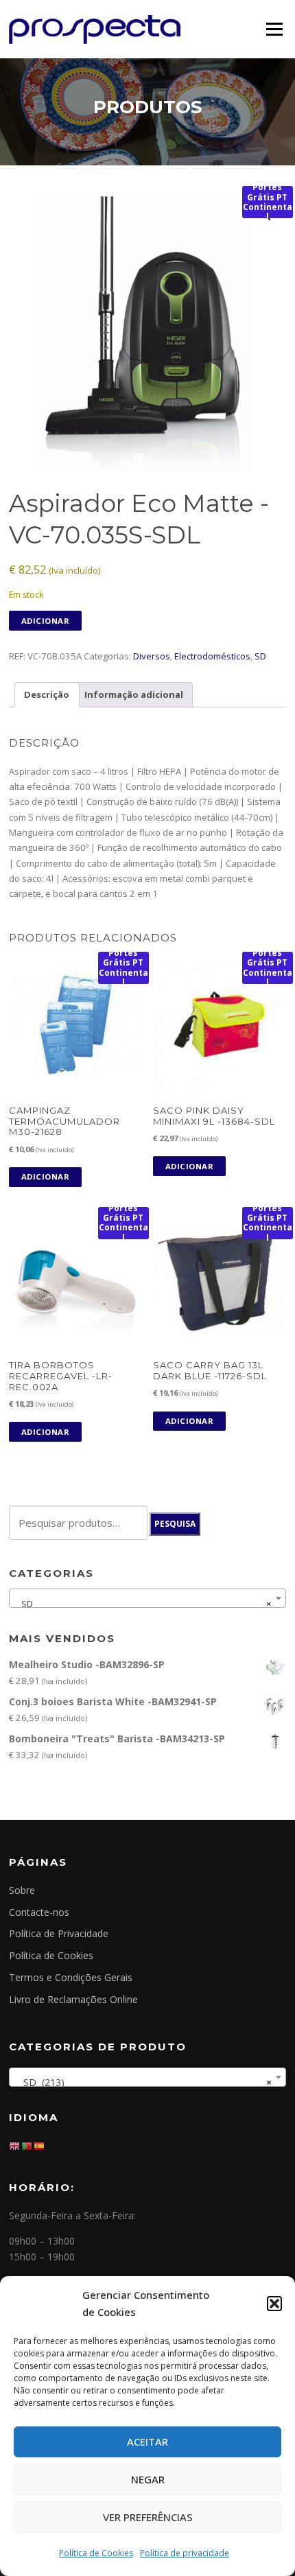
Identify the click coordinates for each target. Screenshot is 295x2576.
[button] (274, 2304)
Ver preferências (148, 2517)
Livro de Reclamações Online (73, 1999)
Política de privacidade (185, 2553)
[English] (15, 2145)
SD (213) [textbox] (143, 2082)
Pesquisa (175, 1524)
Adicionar (46, 621)
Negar (148, 2479)
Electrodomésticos (212, 656)
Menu (274, 29)
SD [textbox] (143, 1604)
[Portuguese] (27, 2145)
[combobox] (147, 1598)
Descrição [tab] (47, 694)
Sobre (22, 1890)
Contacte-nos (39, 1912)
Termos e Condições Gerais (71, 1977)
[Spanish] (40, 2145)
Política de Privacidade (59, 1933)
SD (260, 656)
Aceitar (147, 2442)
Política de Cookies (96, 2553)
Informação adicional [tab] (134, 694)
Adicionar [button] (46, 1176)
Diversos (152, 656)
